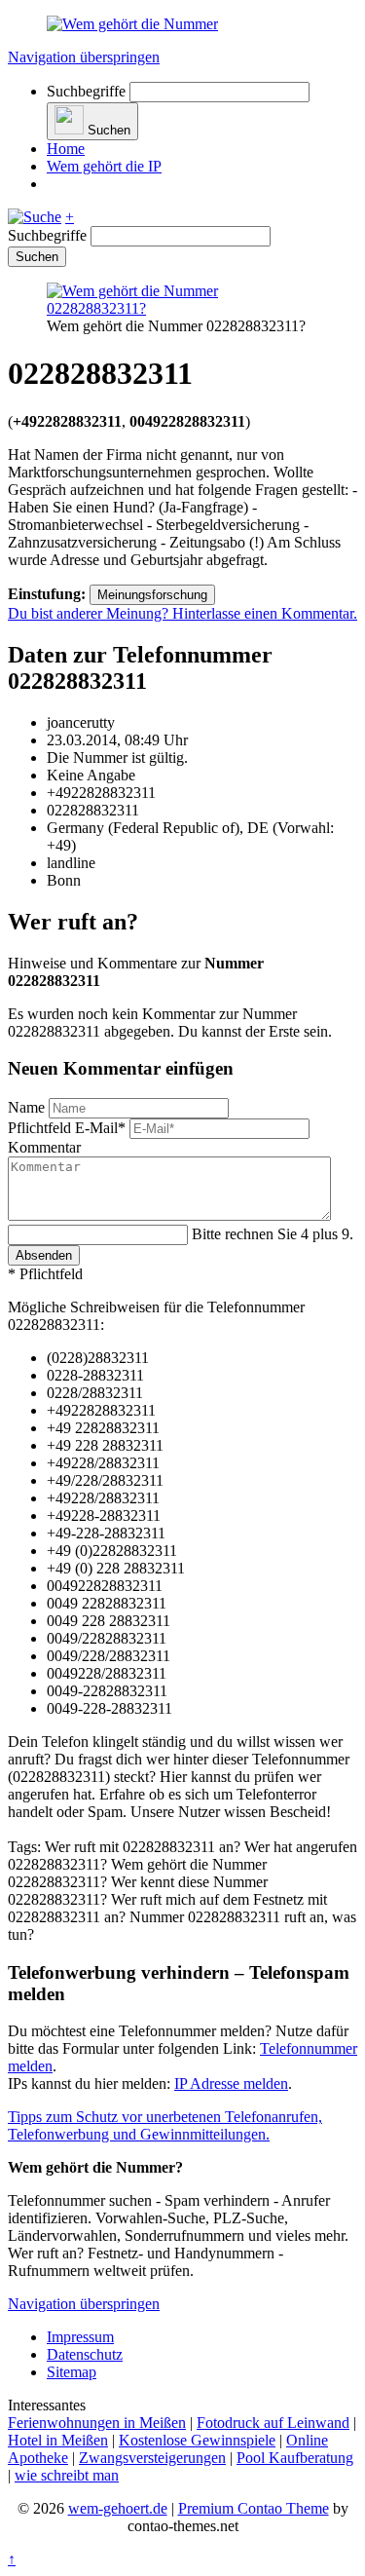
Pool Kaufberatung (295, 2458)
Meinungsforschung (152, 595)
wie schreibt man (67, 2475)
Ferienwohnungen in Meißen (97, 2423)
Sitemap (72, 2372)
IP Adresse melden (231, 2084)
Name (28, 1107)
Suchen (37, 257)
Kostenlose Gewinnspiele (197, 2440)
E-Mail (67, 1128)
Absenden (44, 1255)
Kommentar (44, 1147)
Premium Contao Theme (254, 2508)
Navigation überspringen (84, 57)
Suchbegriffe (86, 91)
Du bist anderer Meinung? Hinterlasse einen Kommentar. (182, 613)
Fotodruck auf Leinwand (273, 2423)
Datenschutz (85, 2354)
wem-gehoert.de (118, 2508)
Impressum (80, 2337)
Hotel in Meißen (58, 2440)
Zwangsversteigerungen (152, 2458)
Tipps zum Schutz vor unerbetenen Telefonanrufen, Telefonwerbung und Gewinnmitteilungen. (165, 2125)
